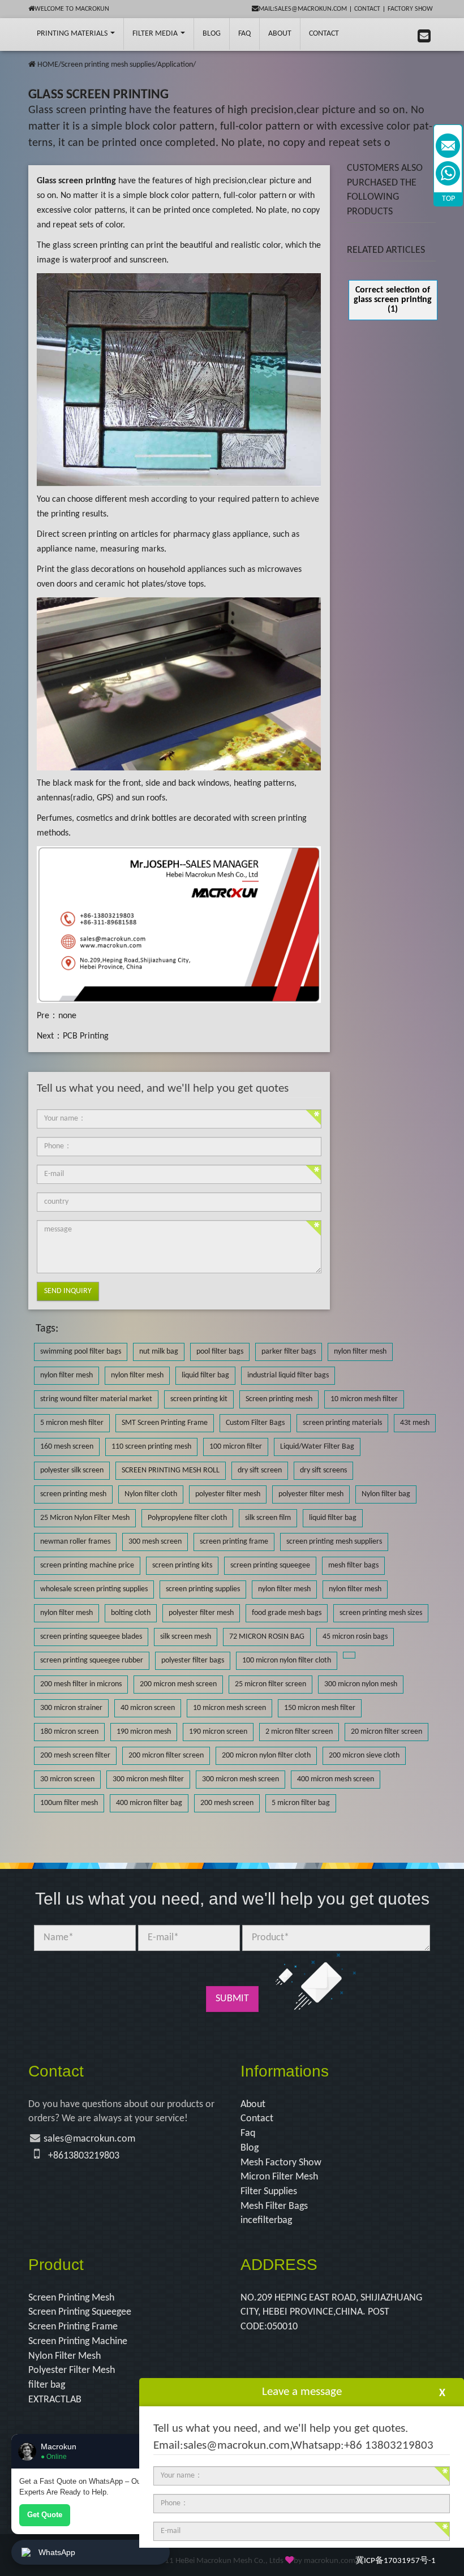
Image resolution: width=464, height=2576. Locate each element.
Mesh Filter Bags (274, 2206)
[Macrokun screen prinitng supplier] (22, 34)
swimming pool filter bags (81, 1352)
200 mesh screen (227, 1803)
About (280, 34)
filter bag (47, 2385)
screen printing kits (182, 1565)
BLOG (212, 34)
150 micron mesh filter (320, 1708)
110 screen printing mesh (151, 1447)
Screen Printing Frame (73, 2327)
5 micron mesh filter (72, 1423)
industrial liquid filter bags (288, 1375)
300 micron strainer (71, 1708)
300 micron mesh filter (148, 1779)
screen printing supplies (203, 1589)
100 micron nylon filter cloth (287, 1660)
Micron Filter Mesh (279, 2177)
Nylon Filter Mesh (65, 2356)
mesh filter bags (353, 1565)
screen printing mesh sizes (381, 1613)
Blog (250, 2148)
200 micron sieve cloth (364, 1756)
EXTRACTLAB (55, 2400)
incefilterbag (266, 2220)
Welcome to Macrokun (72, 9)
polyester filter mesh (228, 1494)
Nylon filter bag (386, 1494)
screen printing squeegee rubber (92, 1660)
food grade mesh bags (287, 1613)
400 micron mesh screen (336, 1779)
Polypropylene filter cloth (187, 1518)
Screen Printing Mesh (71, 2298)
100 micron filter (236, 1447)
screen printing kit (199, 1399)
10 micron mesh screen (229, 1708)
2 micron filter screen (299, 1732)
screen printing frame (234, 1542)
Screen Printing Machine (78, 2342)
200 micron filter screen (166, 1756)
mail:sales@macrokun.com (303, 9)
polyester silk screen (72, 1470)
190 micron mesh (144, 1732)
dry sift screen (260, 1470)
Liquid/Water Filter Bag (317, 1447)
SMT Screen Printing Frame (165, 1423)
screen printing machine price (87, 1565)
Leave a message (302, 2392)
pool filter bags (220, 1352)
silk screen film (268, 1518)
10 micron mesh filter (364, 1399)
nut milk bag (159, 1352)
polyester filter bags (193, 1660)
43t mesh (415, 1423)
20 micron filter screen (386, 1732)
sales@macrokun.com (89, 2139)
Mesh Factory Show (281, 2163)
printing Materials (73, 34)
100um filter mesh (69, 1803)
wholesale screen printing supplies (94, 1589)
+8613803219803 (84, 2156)
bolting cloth (131, 1613)
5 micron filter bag (301, 1803)
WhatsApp (57, 2552)
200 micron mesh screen (178, 1684)
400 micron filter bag (149, 1803)
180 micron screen (69, 1732)
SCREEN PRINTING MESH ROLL (171, 1470)
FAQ (244, 34)
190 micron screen (218, 1732)
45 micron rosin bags (355, 1637)
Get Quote (45, 2515)
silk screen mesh (186, 1637)
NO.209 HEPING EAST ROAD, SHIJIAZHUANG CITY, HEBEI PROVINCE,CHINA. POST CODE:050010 (331, 2312)
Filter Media (156, 34)
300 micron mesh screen (240, 1779)
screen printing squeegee (270, 1565)
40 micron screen (148, 1708)
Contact (367, 9)
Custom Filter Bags (255, 1423)
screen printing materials (342, 1423)
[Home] (32, 65)
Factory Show (410, 9)
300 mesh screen (155, 1542)
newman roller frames (75, 1542)
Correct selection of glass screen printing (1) (393, 300)
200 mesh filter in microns (81, 1684)
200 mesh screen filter (75, 1756)
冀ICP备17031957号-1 (396, 2561)
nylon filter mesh (360, 1352)
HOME (48, 65)
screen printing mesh (73, 1494)
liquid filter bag (205, 1375)
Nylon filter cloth (151, 1494)
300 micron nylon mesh (361, 1684)
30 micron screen (67, 1779)
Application (175, 65)
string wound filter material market (96, 1399)
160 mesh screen (67, 1447)
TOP (448, 199)
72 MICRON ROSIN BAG (267, 1637)
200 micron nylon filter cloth (266, 1756)
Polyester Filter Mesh (72, 2370)
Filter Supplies (269, 2192)
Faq (248, 2133)
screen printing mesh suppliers (334, 1542)
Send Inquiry (68, 1291)
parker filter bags (289, 1352)
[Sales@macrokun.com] (448, 146)
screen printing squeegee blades (91, 1637)
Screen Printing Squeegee (80, 2312)
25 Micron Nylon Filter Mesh (85, 1518)
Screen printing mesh (279, 1399)
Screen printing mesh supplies (108, 65)
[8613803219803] (448, 173)
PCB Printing (86, 1036)
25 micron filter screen (270, 1684)
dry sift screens (323, 1470)
